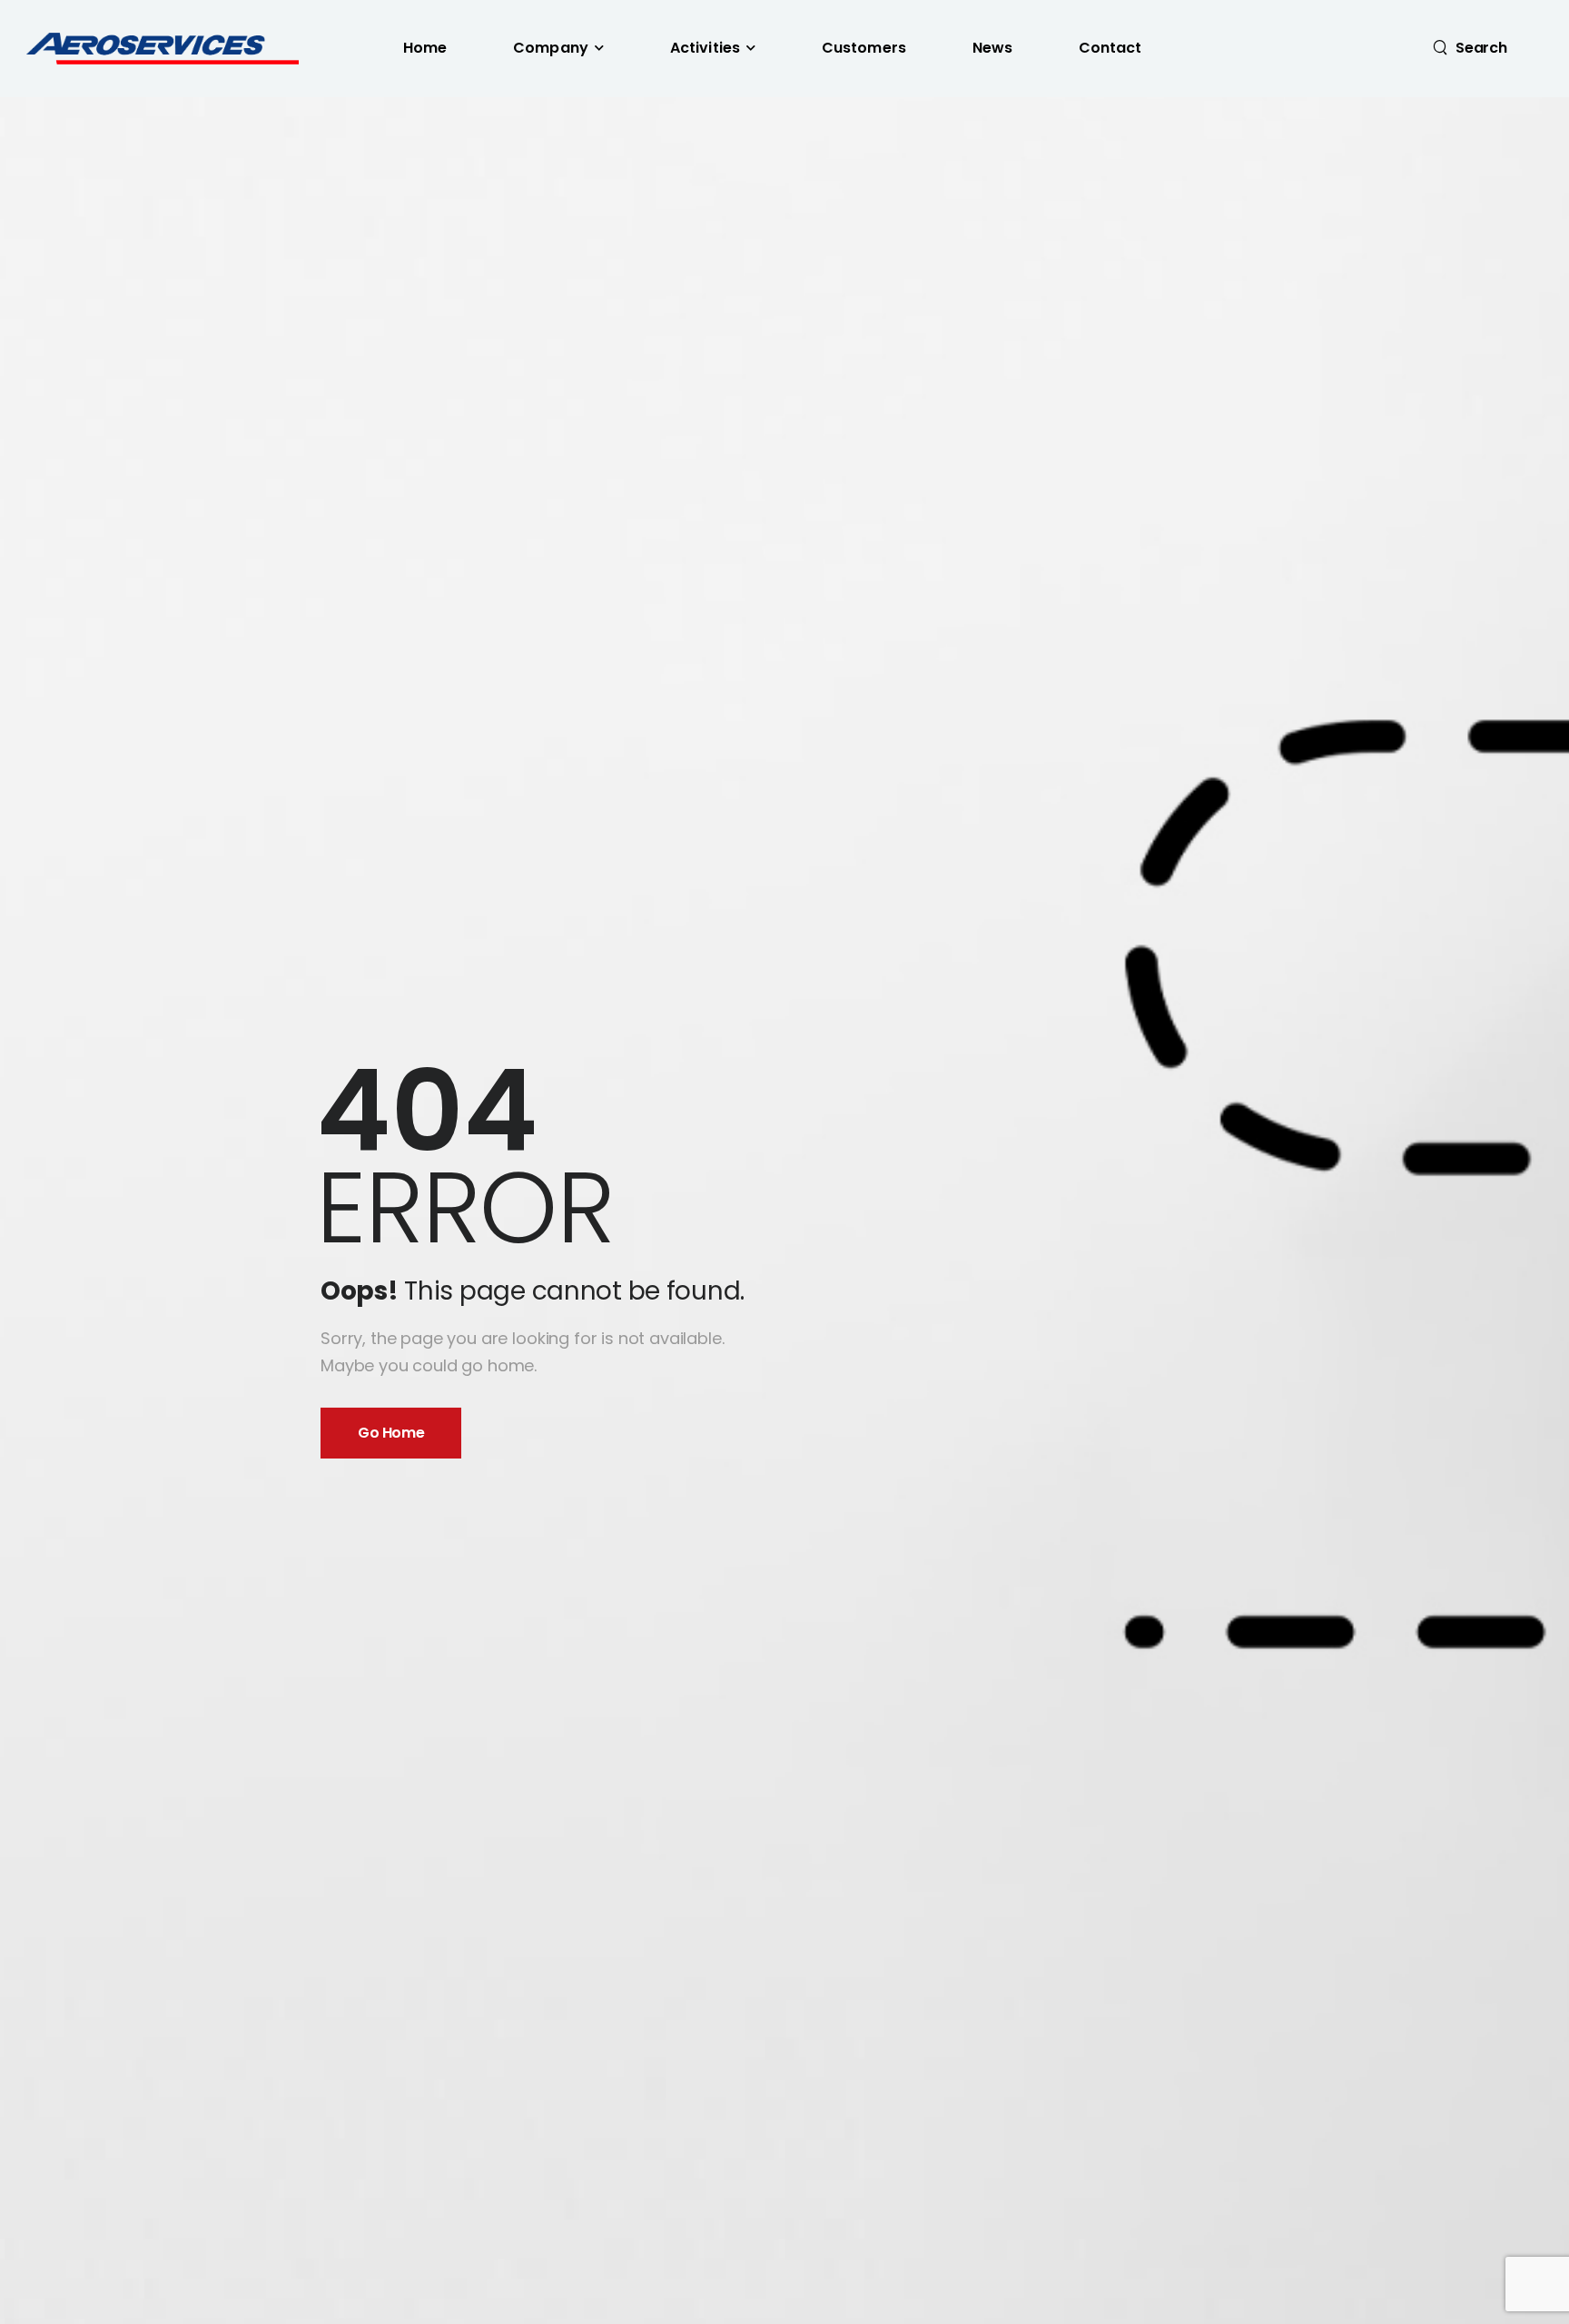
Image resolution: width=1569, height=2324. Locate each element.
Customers (864, 48)
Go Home (391, 1433)
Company (551, 48)
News (993, 48)
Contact (1110, 48)
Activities (705, 48)
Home (425, 48)
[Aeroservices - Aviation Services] (162, 49)
